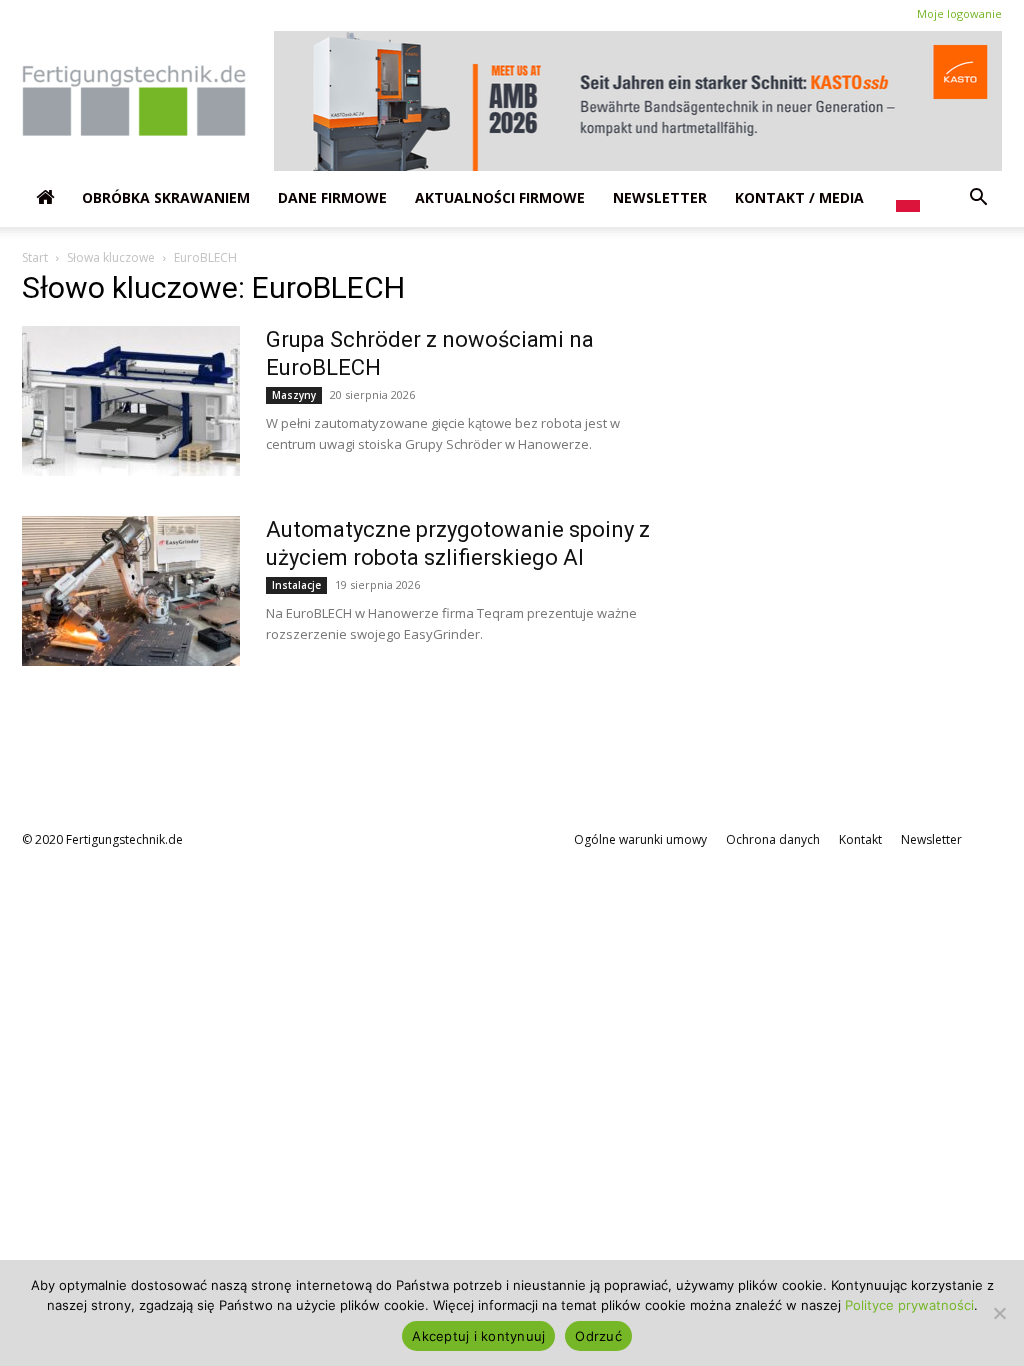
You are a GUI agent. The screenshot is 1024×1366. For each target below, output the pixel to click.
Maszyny (294, 395)
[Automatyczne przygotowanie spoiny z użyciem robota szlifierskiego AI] (131, 591)
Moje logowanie (959, 13)
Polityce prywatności (909, 1305)
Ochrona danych (773, 839)
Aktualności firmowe (500, 197)
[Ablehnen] (999, 1313)
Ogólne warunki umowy (640, 839)
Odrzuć (598, 1336)
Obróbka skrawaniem (166, 197)
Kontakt (860, 839)
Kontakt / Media (799, 197)
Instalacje (296, 585)
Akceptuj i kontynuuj (478, 1336)
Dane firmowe (332, 197)
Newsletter (660, 197)
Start (35, 257)
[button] (978, 198)
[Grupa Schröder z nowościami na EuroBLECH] (131, 401)
